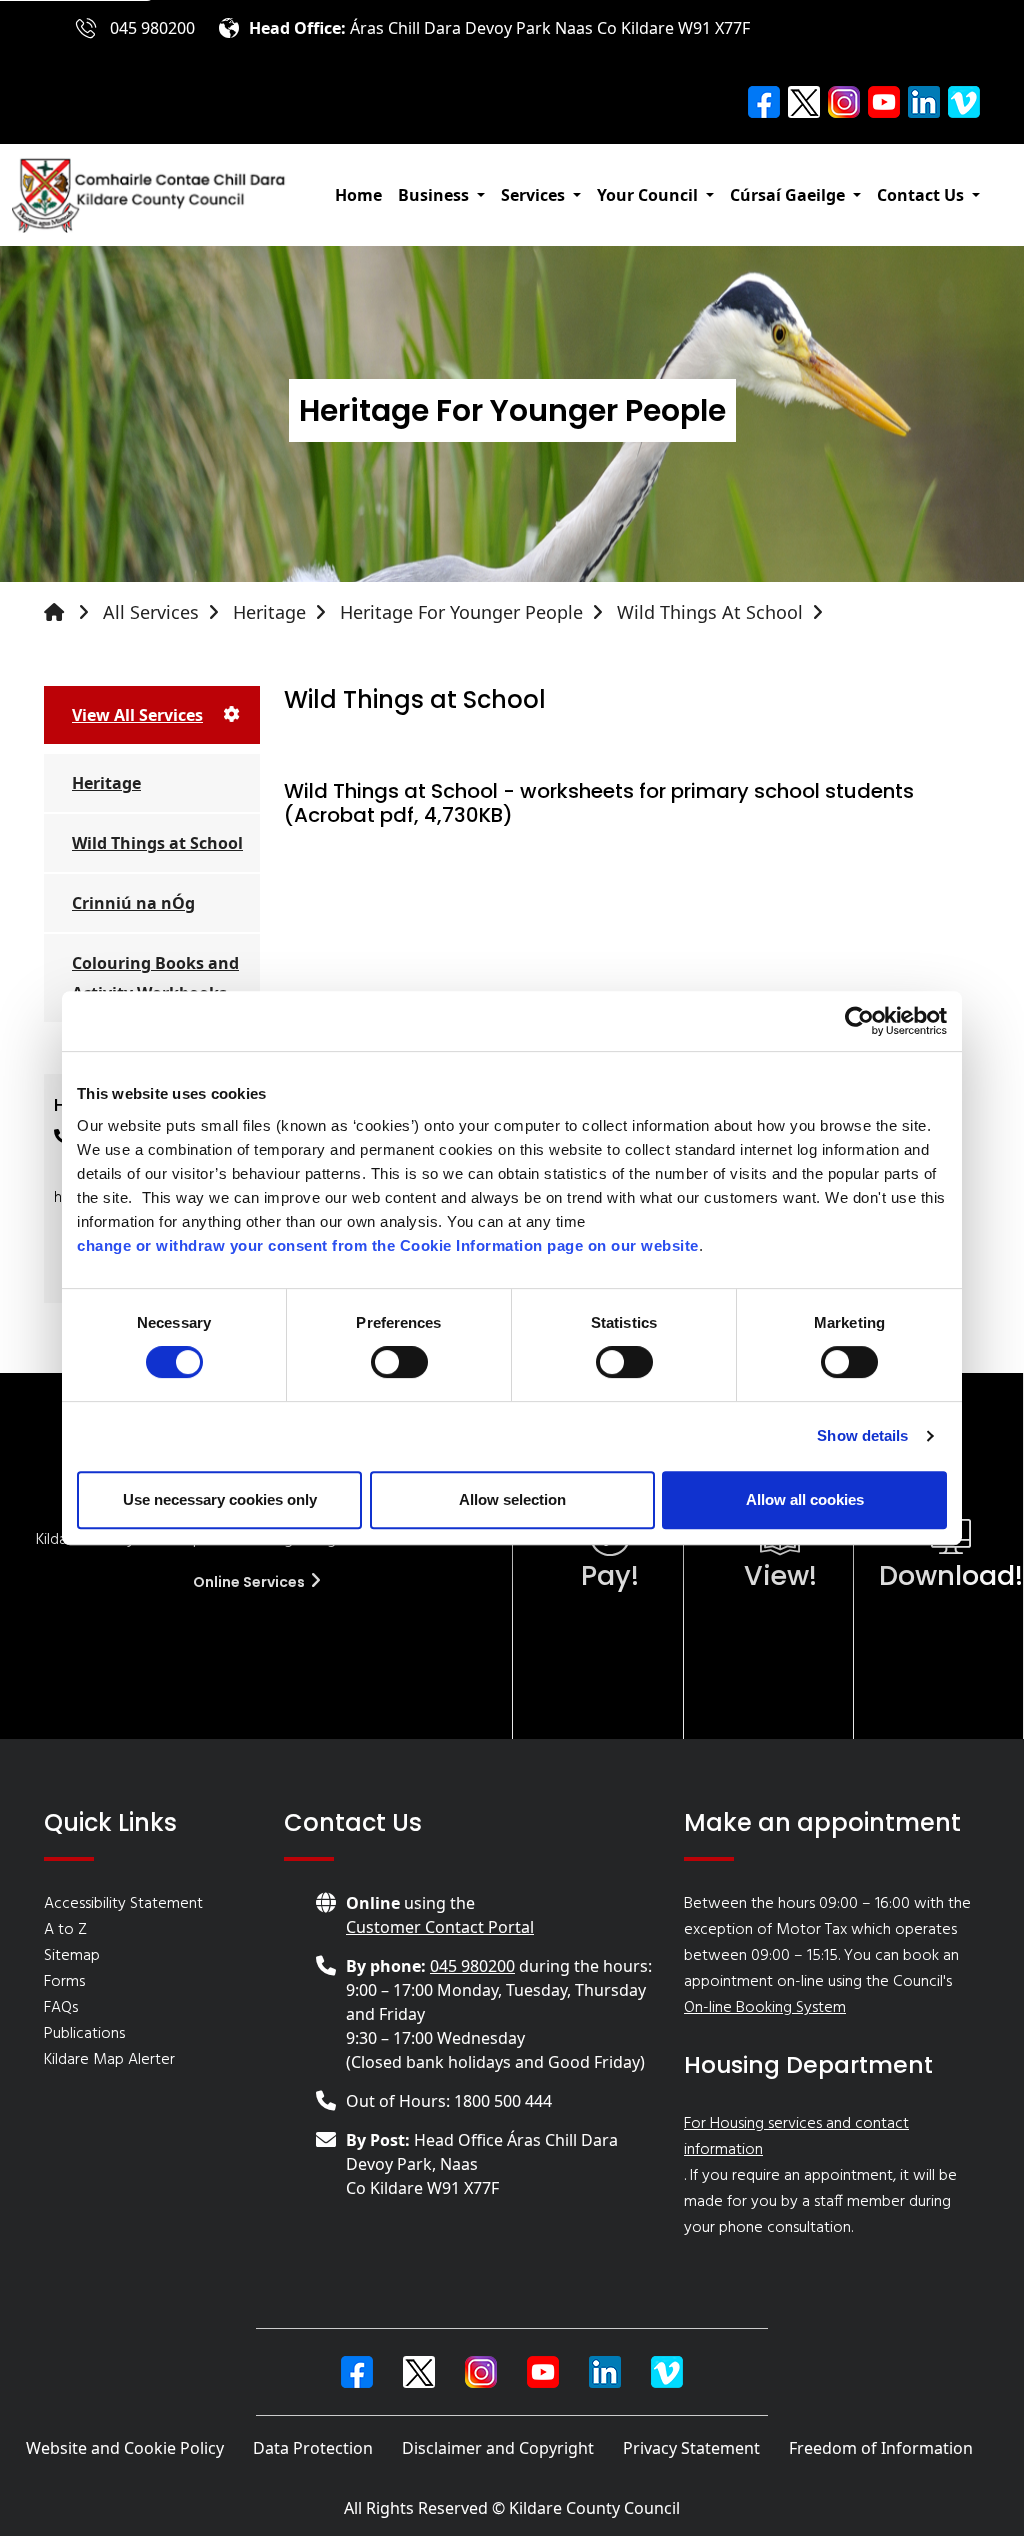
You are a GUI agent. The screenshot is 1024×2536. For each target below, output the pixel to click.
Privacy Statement (691, 2448)
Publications (84, 2034)
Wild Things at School (710, 612)
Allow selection (512, 1499)
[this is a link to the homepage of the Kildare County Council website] (71, 612)
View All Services (137, 715)
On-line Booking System (765, 2008)
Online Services (250, 1582)
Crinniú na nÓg (133, 903)
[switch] (399, 1362)
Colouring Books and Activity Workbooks (155, 978)
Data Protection (313, 2448)
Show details (862, 1435)
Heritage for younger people (461, 612)
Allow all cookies (805, 1499)
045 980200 (152, 28)
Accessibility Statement (123, 1904)
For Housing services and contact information (796, 2137)
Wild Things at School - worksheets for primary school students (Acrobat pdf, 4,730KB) (599, 803)
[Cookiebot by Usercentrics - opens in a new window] (859, 1021)
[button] (441, 195)
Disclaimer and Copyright (498, 2448)
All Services (151, 612)
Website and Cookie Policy (125, 2448)
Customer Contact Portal (440, 1927)
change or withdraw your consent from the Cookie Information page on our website (388, 1245)
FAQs (61, 2008)
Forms (64, 1982)
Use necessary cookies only (220, 1499)
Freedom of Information (881, 2448)
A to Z (65, 1930)
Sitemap (72, 1956)
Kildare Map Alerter (109, 2060)
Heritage (269, 612)
